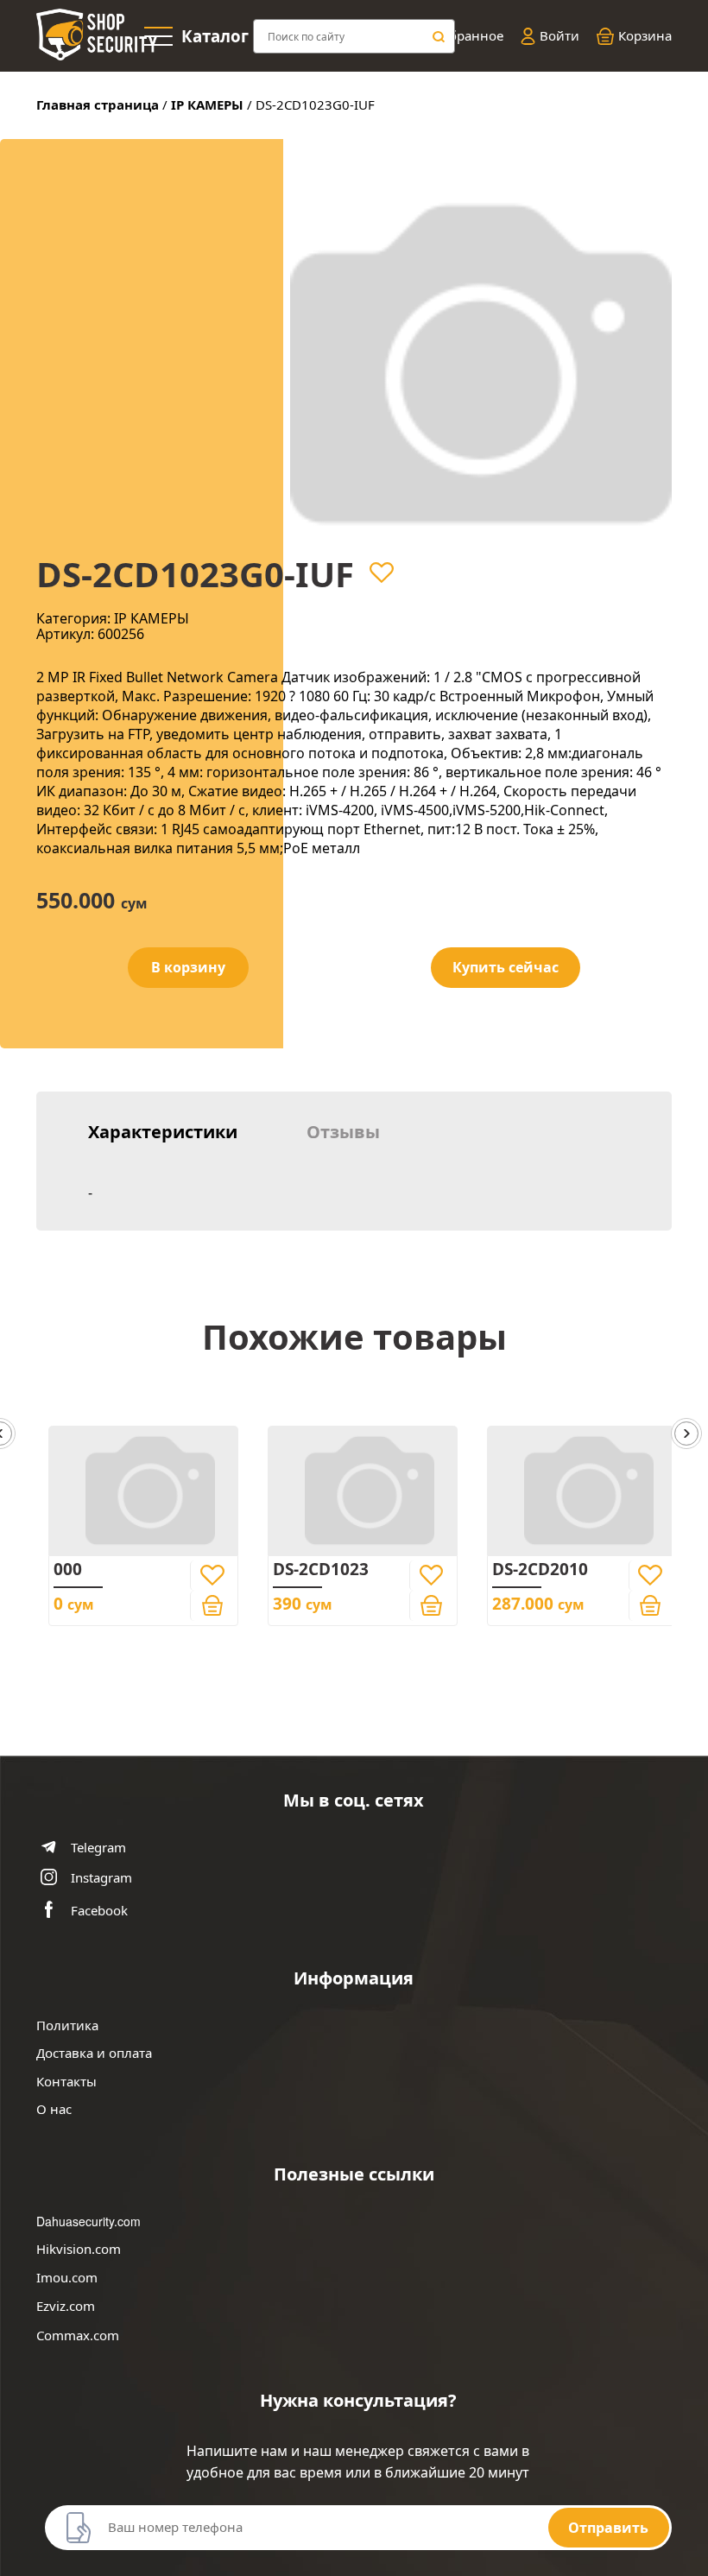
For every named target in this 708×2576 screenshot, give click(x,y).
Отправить (608, 2528)
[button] (686, 1435)
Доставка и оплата (94, 2053)
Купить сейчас (506, 967)
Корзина (645, 36)
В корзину (188, 967)
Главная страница (98, 104)
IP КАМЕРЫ (207, 104)
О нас (54, 2109)
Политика (67, 2025)
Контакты (66, 2082)
